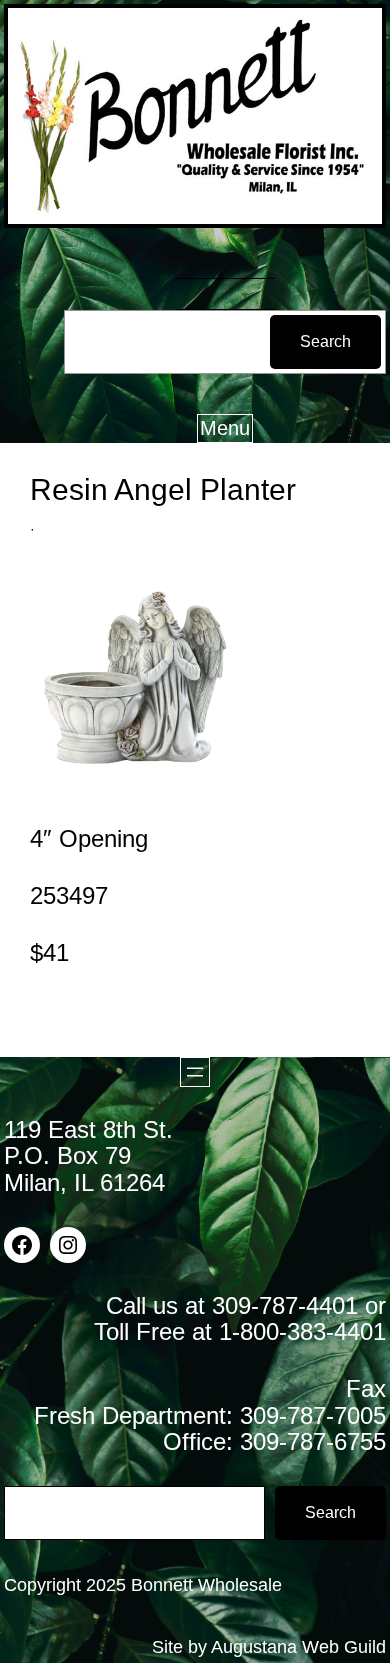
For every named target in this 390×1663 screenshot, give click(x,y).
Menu (225, 428)
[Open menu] (195, 1072)
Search (325, 341)
